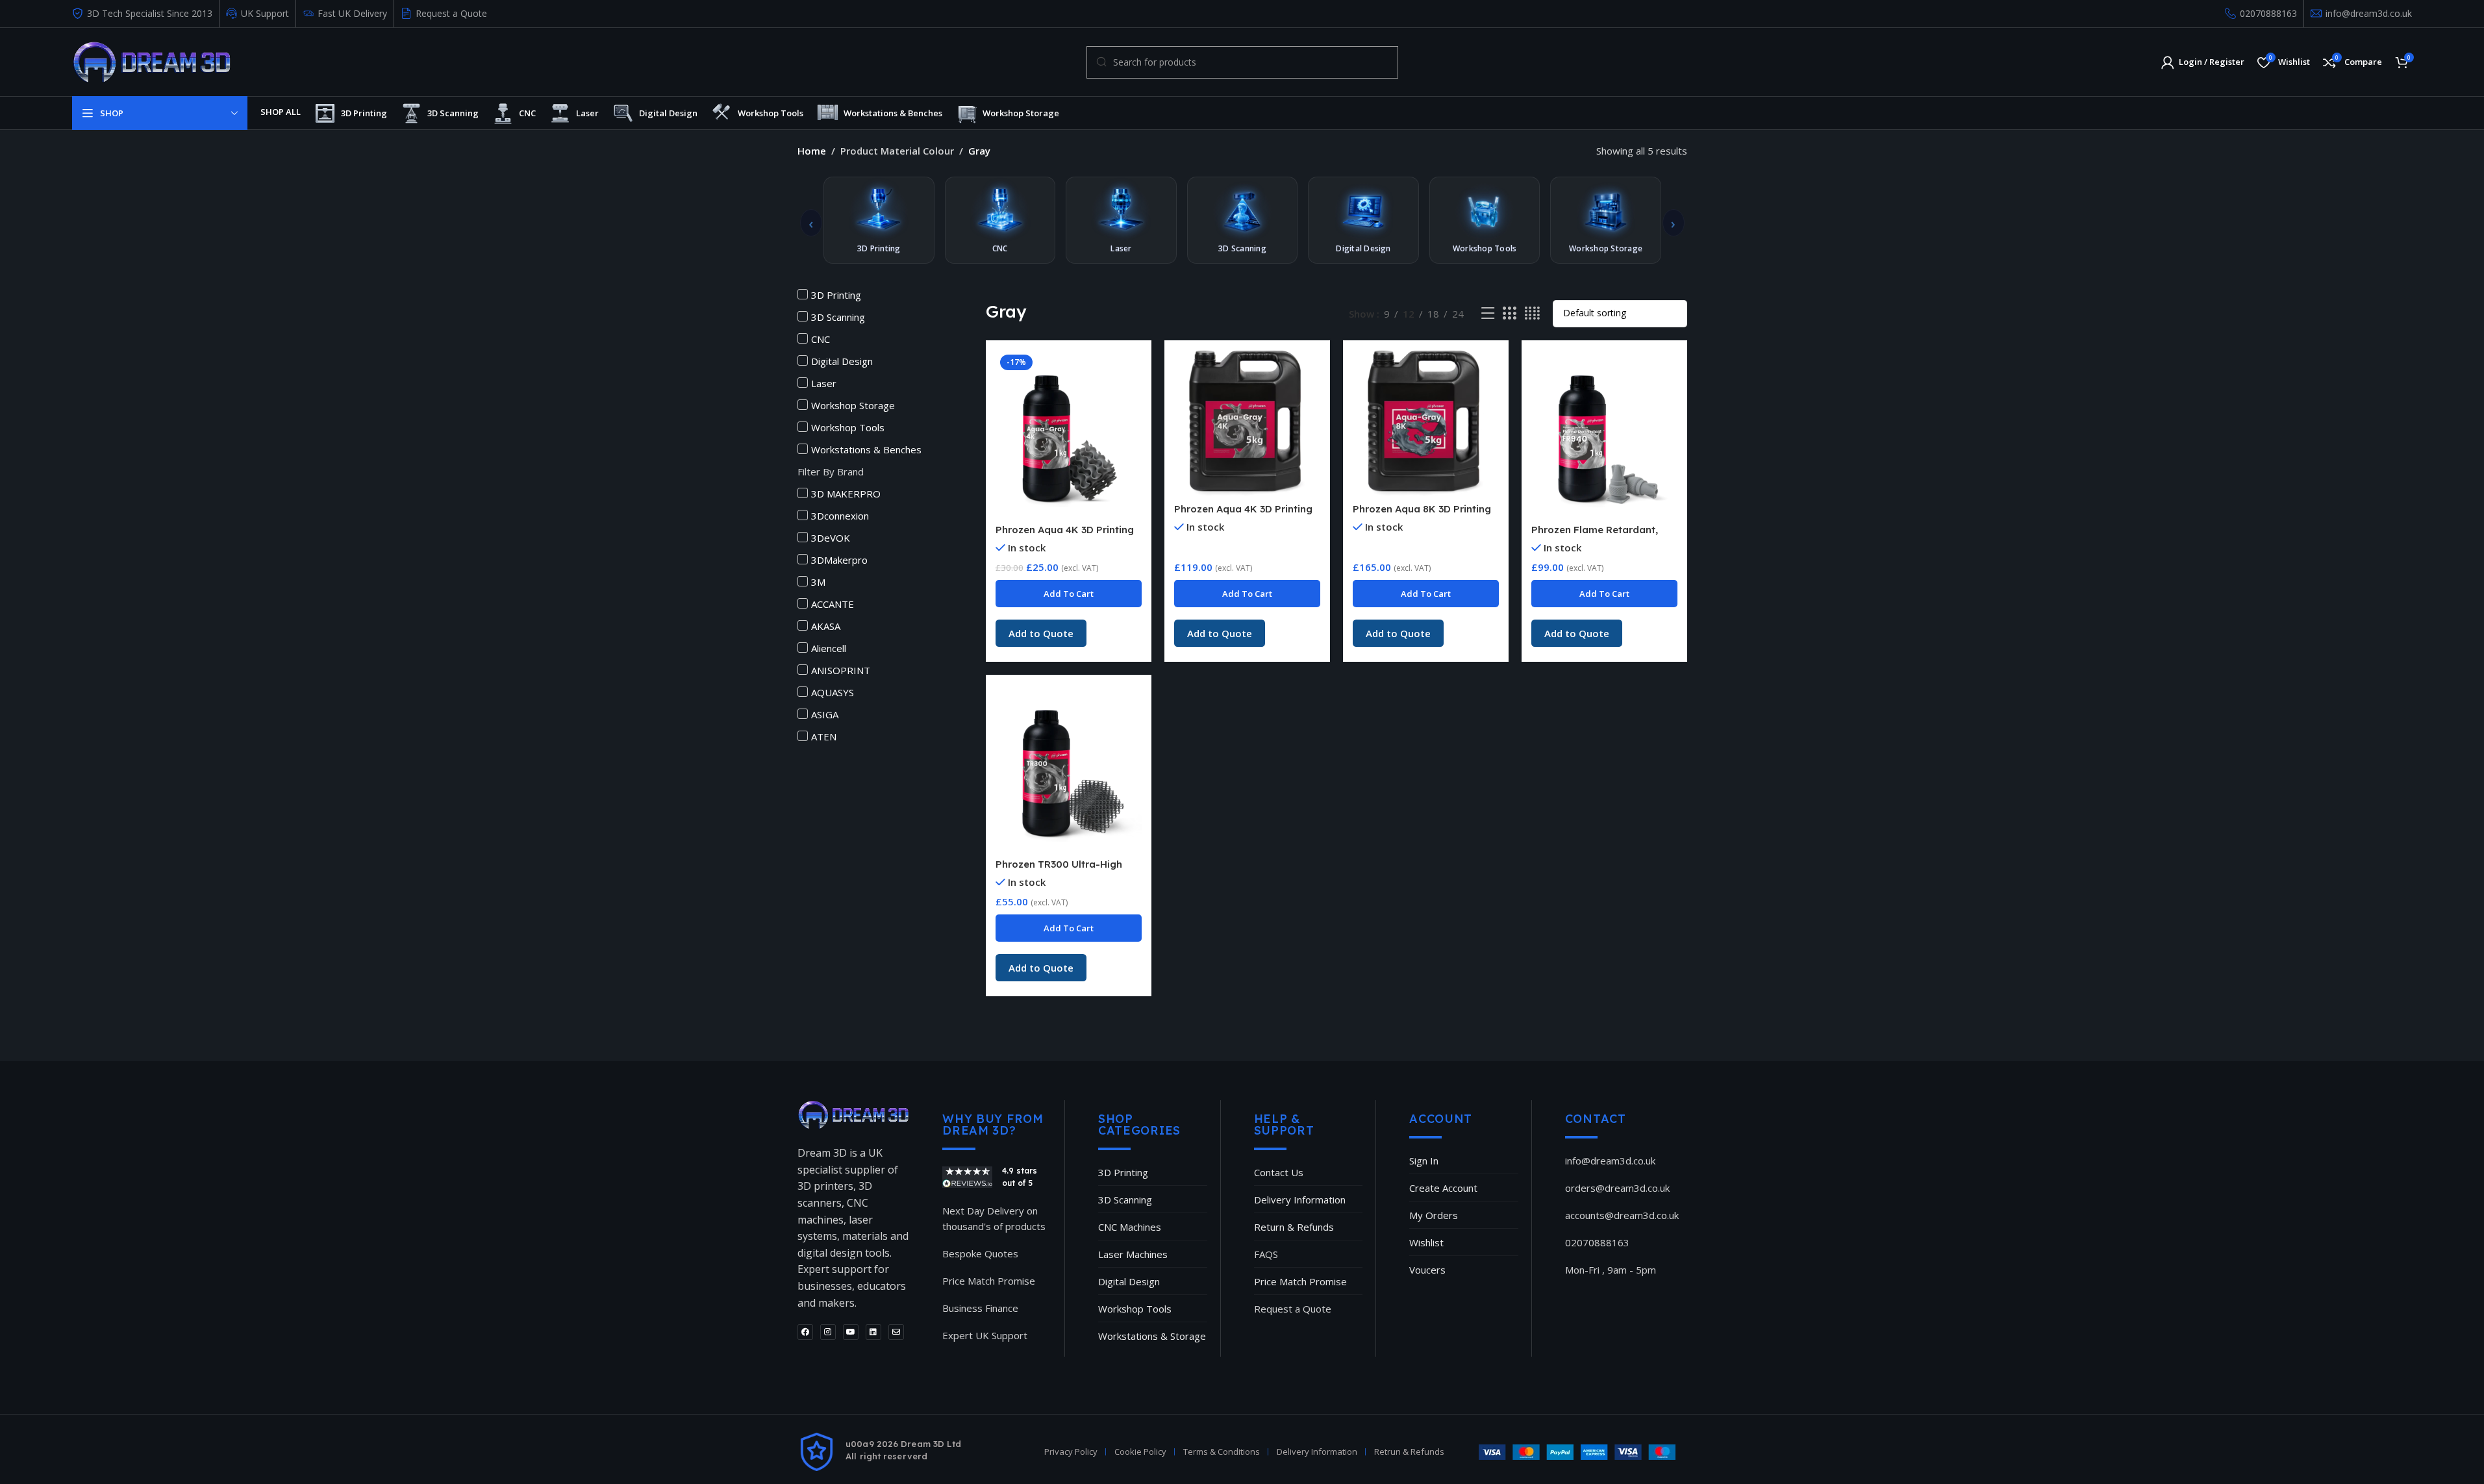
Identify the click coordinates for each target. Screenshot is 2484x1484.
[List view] (1488, 313)
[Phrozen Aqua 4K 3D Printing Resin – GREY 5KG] (1247, 423)
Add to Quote (1041, 633)
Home (812, 151)
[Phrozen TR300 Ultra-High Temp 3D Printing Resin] (1069, 768)
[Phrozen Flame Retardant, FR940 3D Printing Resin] (1604, 434)
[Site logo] (152, 61)
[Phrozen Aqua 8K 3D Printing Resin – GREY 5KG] (1426, 423)
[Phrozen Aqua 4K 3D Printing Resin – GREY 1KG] (1069, 434)
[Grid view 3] (1509, 313)
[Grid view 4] (1532, 313)
